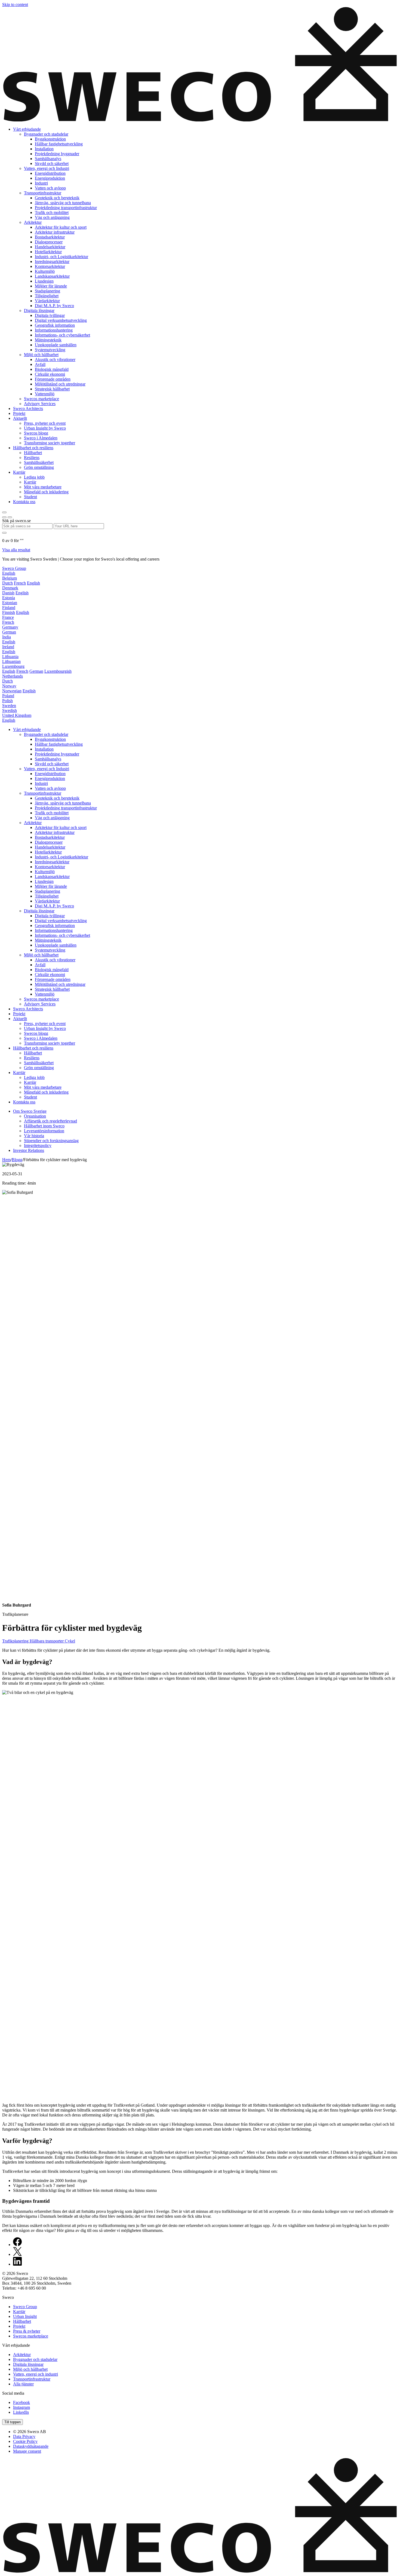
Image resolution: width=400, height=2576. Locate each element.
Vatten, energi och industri (36, 2374)
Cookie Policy (25, 2441)
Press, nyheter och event (45, 423)
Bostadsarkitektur (50, 237)
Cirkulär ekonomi (50, 374)
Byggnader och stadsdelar (46, 134)
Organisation (35, 1116)
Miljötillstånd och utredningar (60, 384)
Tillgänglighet (47, 296)
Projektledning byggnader (57, 154)
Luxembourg (13, 666)
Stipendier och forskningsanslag (51, 1141)
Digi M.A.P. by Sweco (54, 306)
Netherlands (13, 676)
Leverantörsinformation (44, 1131)
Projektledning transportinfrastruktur (66, 208)
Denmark (10, 588)
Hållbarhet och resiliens (33, 448)
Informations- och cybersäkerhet (62, 335)
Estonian (10, 603)
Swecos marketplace (41, 399)
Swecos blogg (36, 433)
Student (30, 497)
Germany (10, 627)
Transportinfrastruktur (43, 193)
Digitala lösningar (39, 310)
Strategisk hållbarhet (52, 389)
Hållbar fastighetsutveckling (59, 144)
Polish (7, 701)
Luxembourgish (58, 671)
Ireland (8, 647)
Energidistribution (50, 173)
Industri (41, 183)
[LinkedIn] (17, 2264)
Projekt (19, 413)
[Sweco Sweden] (200, 120)
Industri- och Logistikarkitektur (61, 257)
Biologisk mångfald (52, 369)
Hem (6, 1160)
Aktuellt (20, 418)
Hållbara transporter (47, 1641)
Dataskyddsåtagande (31, 2446)
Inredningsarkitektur (52, 261)
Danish (8, 593)
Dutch (7, 583)
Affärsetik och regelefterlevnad (50, 1121)
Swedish (10, 710)
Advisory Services (40, 404)
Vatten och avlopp (50, 188)
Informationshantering (54, 330)
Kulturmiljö (45, 271)
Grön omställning (39, 467)
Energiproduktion (50, 178)
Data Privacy (24, 2436)
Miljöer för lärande (51, 286)
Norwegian (12, 691)
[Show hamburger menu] (4, 512)
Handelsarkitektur (50, 247)
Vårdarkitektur (47, 301)
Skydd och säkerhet (52, 163)
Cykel (70, 1641)
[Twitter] (17, 2254)
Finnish (9, 612)
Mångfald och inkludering (46, 492)
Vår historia (34, 1136)
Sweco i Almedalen (41, 438)
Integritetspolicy (38, 1145)
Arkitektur (33, 222)
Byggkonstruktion (50, 139)
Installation (44, 149)
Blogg (17, 1160)
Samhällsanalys (48, 159)
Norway (9, 686)
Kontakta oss (24, 502)
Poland (8, 696)
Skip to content (15, 4)
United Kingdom (17, 715)
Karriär (19, 472)
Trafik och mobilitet (52, 212)
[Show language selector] (4, 517)
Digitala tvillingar (50, 315)
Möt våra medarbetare (43, 487)
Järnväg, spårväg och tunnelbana (63, 203)
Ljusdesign (44, 281)
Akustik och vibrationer (55, 360)
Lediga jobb (34, 477)
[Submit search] (4, 533)
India (7, 637)
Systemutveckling (50, 350)
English (9, 573)
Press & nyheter (27, 2331)
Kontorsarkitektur (50, 266)
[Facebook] (17, 2245)
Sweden (9, 706)
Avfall (40, 364)
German (9, 632)
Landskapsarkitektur (52, 276)
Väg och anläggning (52, 217)
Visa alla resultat (16, 550)
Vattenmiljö (45, 394)
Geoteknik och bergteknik (57, 198)
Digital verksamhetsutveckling (61, 320)
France (8, 617)
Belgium (10, 578)
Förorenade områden (53, 379)
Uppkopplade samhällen (56, 345)
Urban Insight (25, 2316)
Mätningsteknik (48, 340)
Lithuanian (11, 661)
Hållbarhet (33, 453)
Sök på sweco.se (16, 521)
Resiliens (32, 458)
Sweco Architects (28, 409)
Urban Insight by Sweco (45, 428)
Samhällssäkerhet (39, 462)
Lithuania (10, 657)
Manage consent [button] (27, 2451)
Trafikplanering (16, 1641)
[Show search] (10, 517)
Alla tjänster (23, 2384)
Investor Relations (29, 1150)
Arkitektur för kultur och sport (61, 227)
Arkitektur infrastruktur (55, 232)
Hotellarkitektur (48, 252)
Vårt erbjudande (27, 129)
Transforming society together (50, 443)
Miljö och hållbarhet (41, 355)
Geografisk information (55, 325)
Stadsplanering (47, 291)
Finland (9, 608)
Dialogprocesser (49, 242)
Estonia (9, 598)
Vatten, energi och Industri (47, 168)
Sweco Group (14, 568)
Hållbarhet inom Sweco (44, 1126)
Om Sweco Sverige (30, 1111)
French (20, 583)
